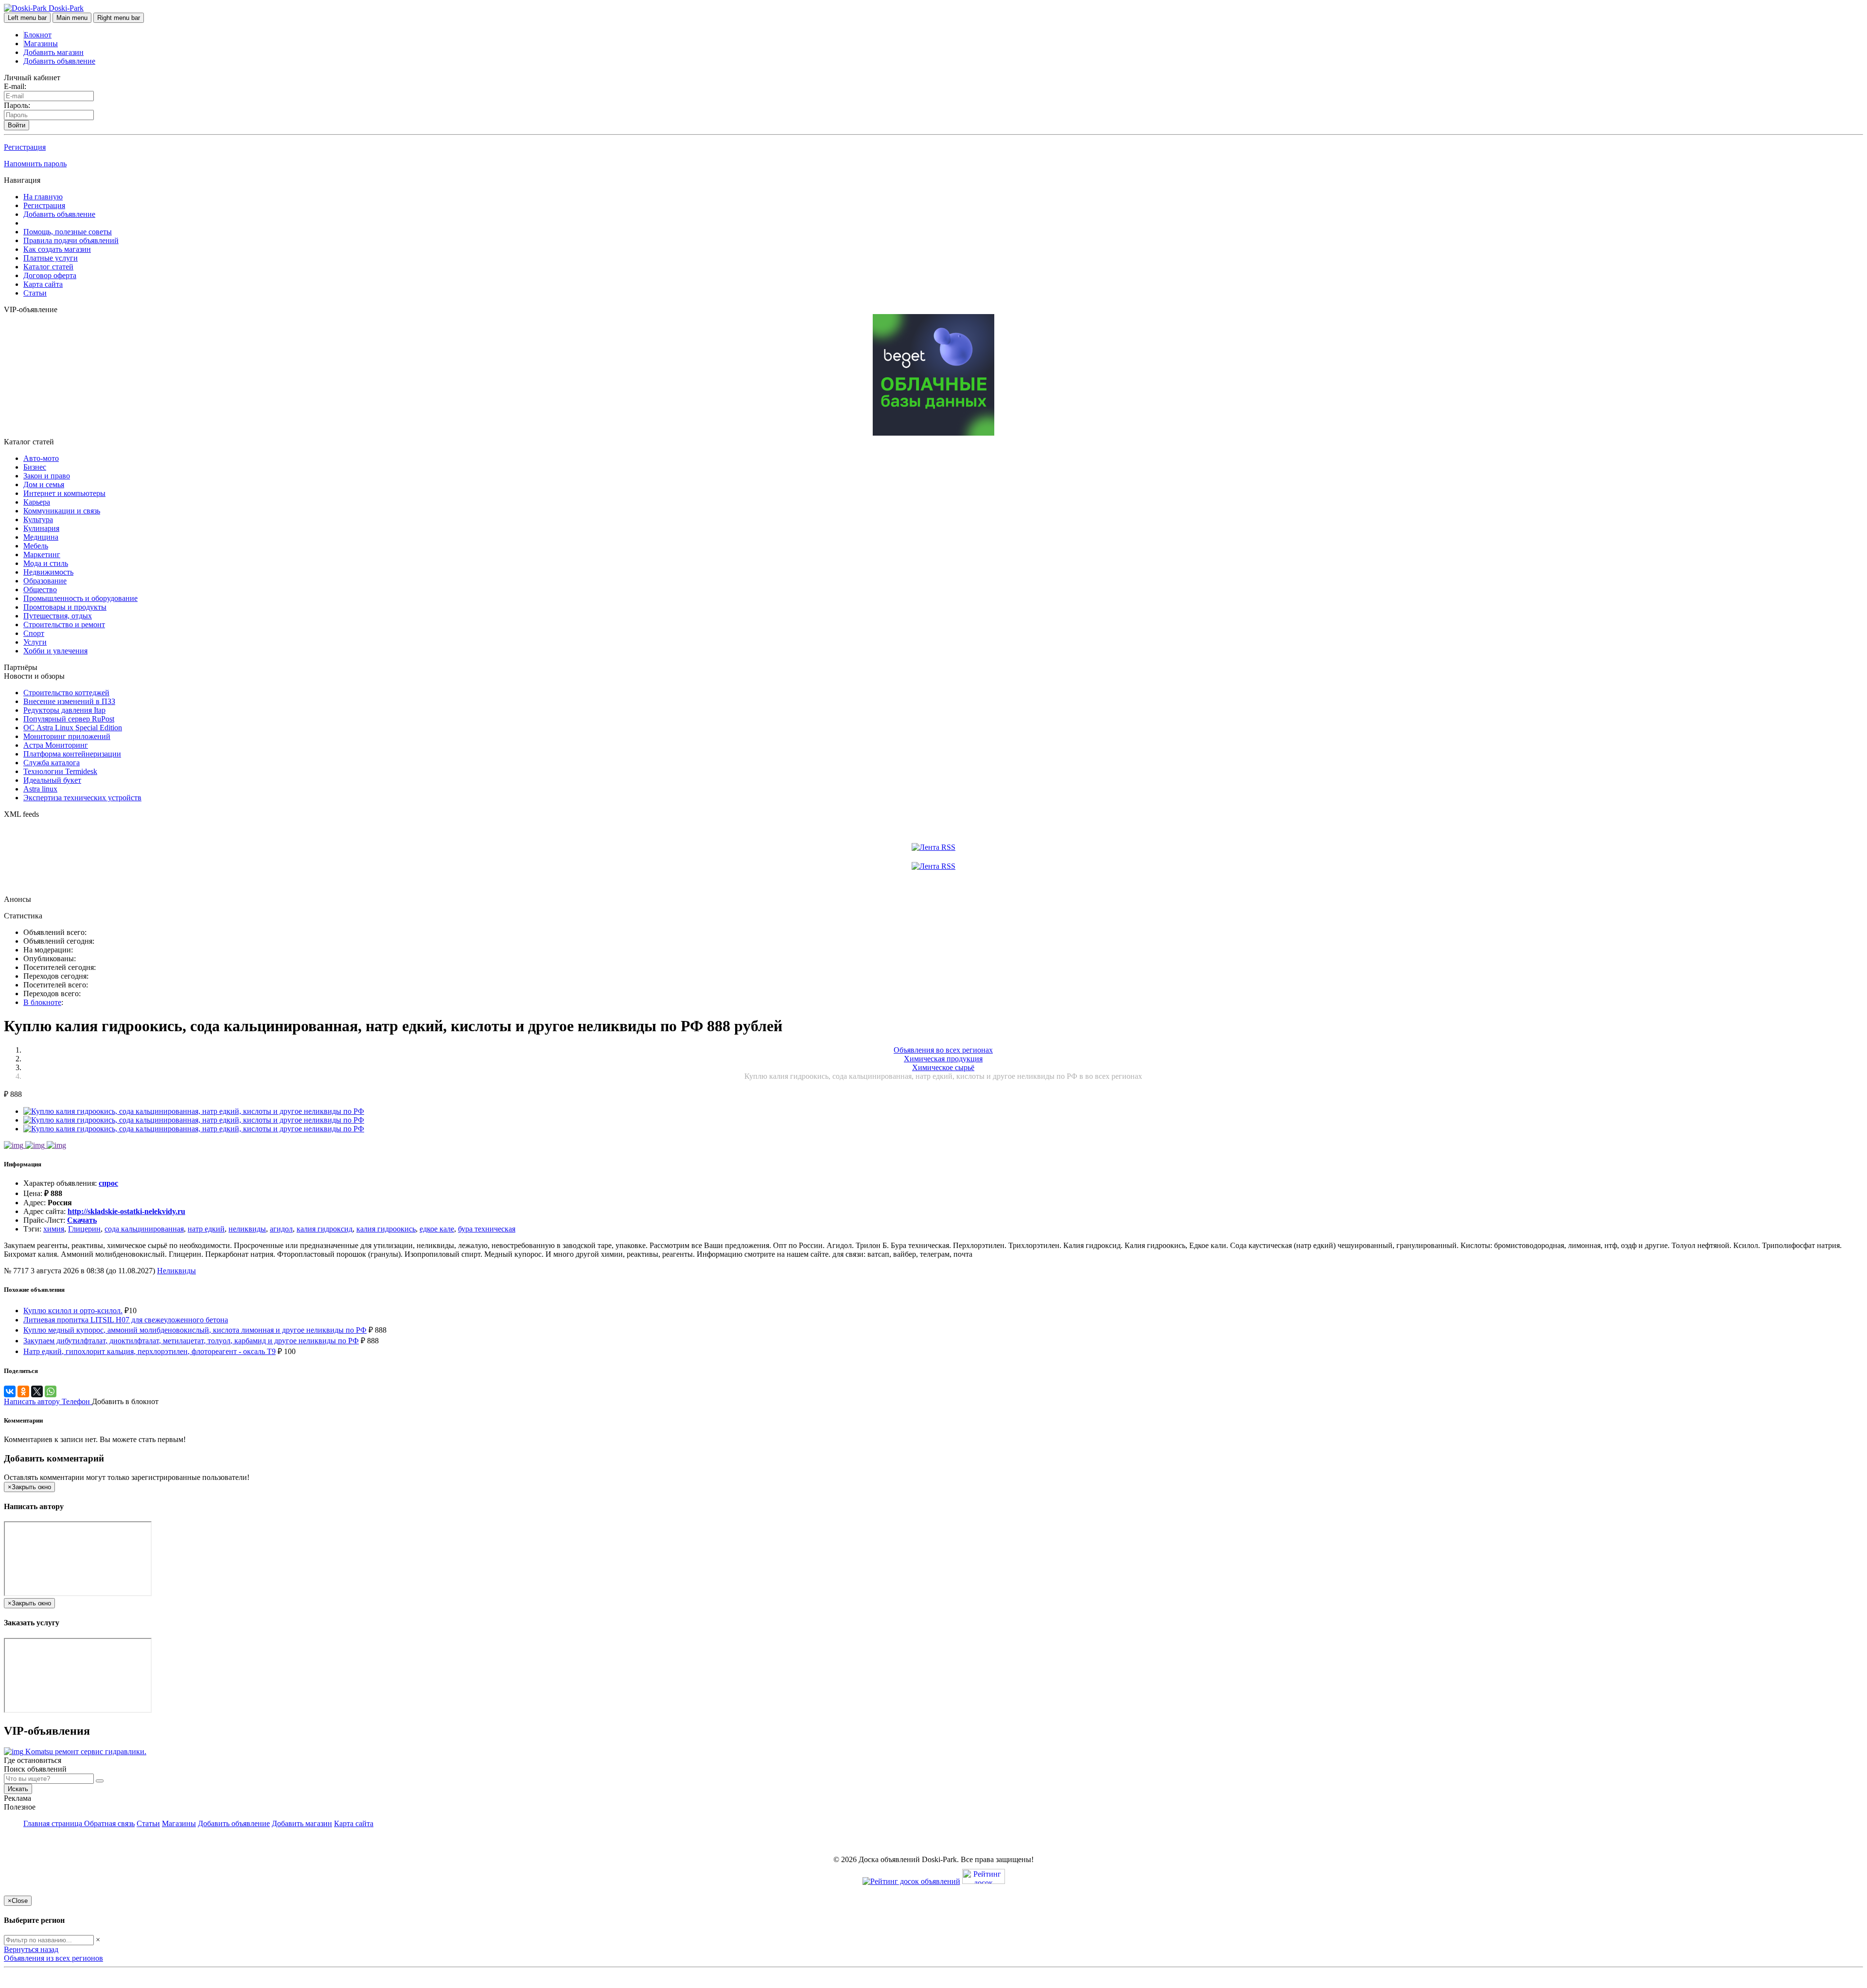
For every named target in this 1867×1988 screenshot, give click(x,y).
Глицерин (84, 1229)
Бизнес (35, 467)
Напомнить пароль (35, 164)
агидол (281, 1229)
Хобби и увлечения (55, 651)
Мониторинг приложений (67, 736)
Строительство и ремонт (64, 625)
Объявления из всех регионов (53, 1958)
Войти (17, 125)
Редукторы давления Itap (64, 710)
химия (54, 1229)
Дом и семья (44, 484)
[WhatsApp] (51, 1391)
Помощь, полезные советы (68, 232)
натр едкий (206, 1229)
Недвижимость (48, 572)
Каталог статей (48, 267)
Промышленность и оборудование (80, 598)
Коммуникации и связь (62, 511)
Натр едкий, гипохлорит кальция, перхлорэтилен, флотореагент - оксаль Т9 (150, 1351)
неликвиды (247, 1229)
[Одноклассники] (23, 1391)
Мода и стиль (46, 563)
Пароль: (17, 105)
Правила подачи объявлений (71, 240)
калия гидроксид (325, 1229)
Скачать (82, 1220)
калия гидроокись (386, 1229)
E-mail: (15, 86)
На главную (43, 197)
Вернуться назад (31, 1949)
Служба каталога (52, 763)
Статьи (35, 293)
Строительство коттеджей (66, 693)
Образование (45, 581)
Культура (38, 519)
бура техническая (487, 1229)
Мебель (36, 546)
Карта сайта (43, 284)
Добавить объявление (59, 61)
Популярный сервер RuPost (69, 719)
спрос (108, 1183)
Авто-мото (41, 458)
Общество (40, 589)
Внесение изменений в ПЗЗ (69, 701)
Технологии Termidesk (60, 771)
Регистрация (25, 147)
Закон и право (47, 476)
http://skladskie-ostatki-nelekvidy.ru (126, 1211)
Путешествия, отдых (58, 616)
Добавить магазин (53, 52)
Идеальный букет (52, 780)
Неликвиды (176, 1271)
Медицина (41, 537)
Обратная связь (109, 1823)
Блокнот (38, 35)
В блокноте (42, 1002)
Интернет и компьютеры (64, 493)
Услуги (35, 642)
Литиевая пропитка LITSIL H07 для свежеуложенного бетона (126, 1320)
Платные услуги (51, 258)
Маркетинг (42, 554)
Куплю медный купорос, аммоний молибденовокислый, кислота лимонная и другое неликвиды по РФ (195, 1330)
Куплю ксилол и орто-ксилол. (73, 1311)
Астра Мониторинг (56, 745)
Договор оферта (50, 275)
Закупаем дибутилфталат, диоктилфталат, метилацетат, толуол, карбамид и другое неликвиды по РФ (191, 1341)
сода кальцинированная (144, 1229)
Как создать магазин (57, 249)
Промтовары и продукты (65, 607)
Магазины (41, 44)
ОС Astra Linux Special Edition (73, 728)
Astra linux (40, 789)
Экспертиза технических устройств (82, 798)
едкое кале (437, 1229)
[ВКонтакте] (10, 1391)
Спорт (34, 633)
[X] (37, 1391)
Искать (18, 1789)
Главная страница (54, 1823)
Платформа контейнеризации (72, 754)
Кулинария (41, 528)
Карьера (37, 502)
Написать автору (33, 1401)
